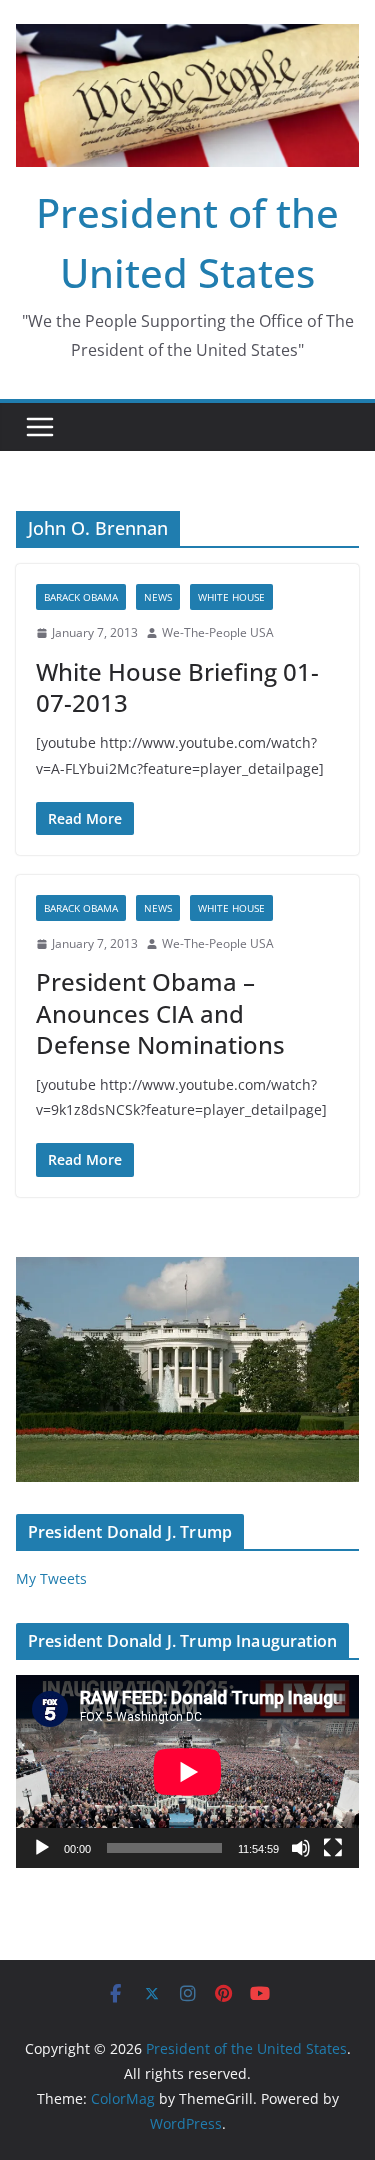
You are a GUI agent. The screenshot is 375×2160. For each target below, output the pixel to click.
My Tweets (51, 1578)
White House (231, 597)
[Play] (42, 1848)
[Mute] (301, 1848)
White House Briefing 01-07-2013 (177, 687)
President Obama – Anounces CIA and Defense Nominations (160, 1012)
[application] (187, 1771)
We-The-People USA (218, 632)
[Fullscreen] (333, 1848)
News (158, 597)
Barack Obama (81, 597)
